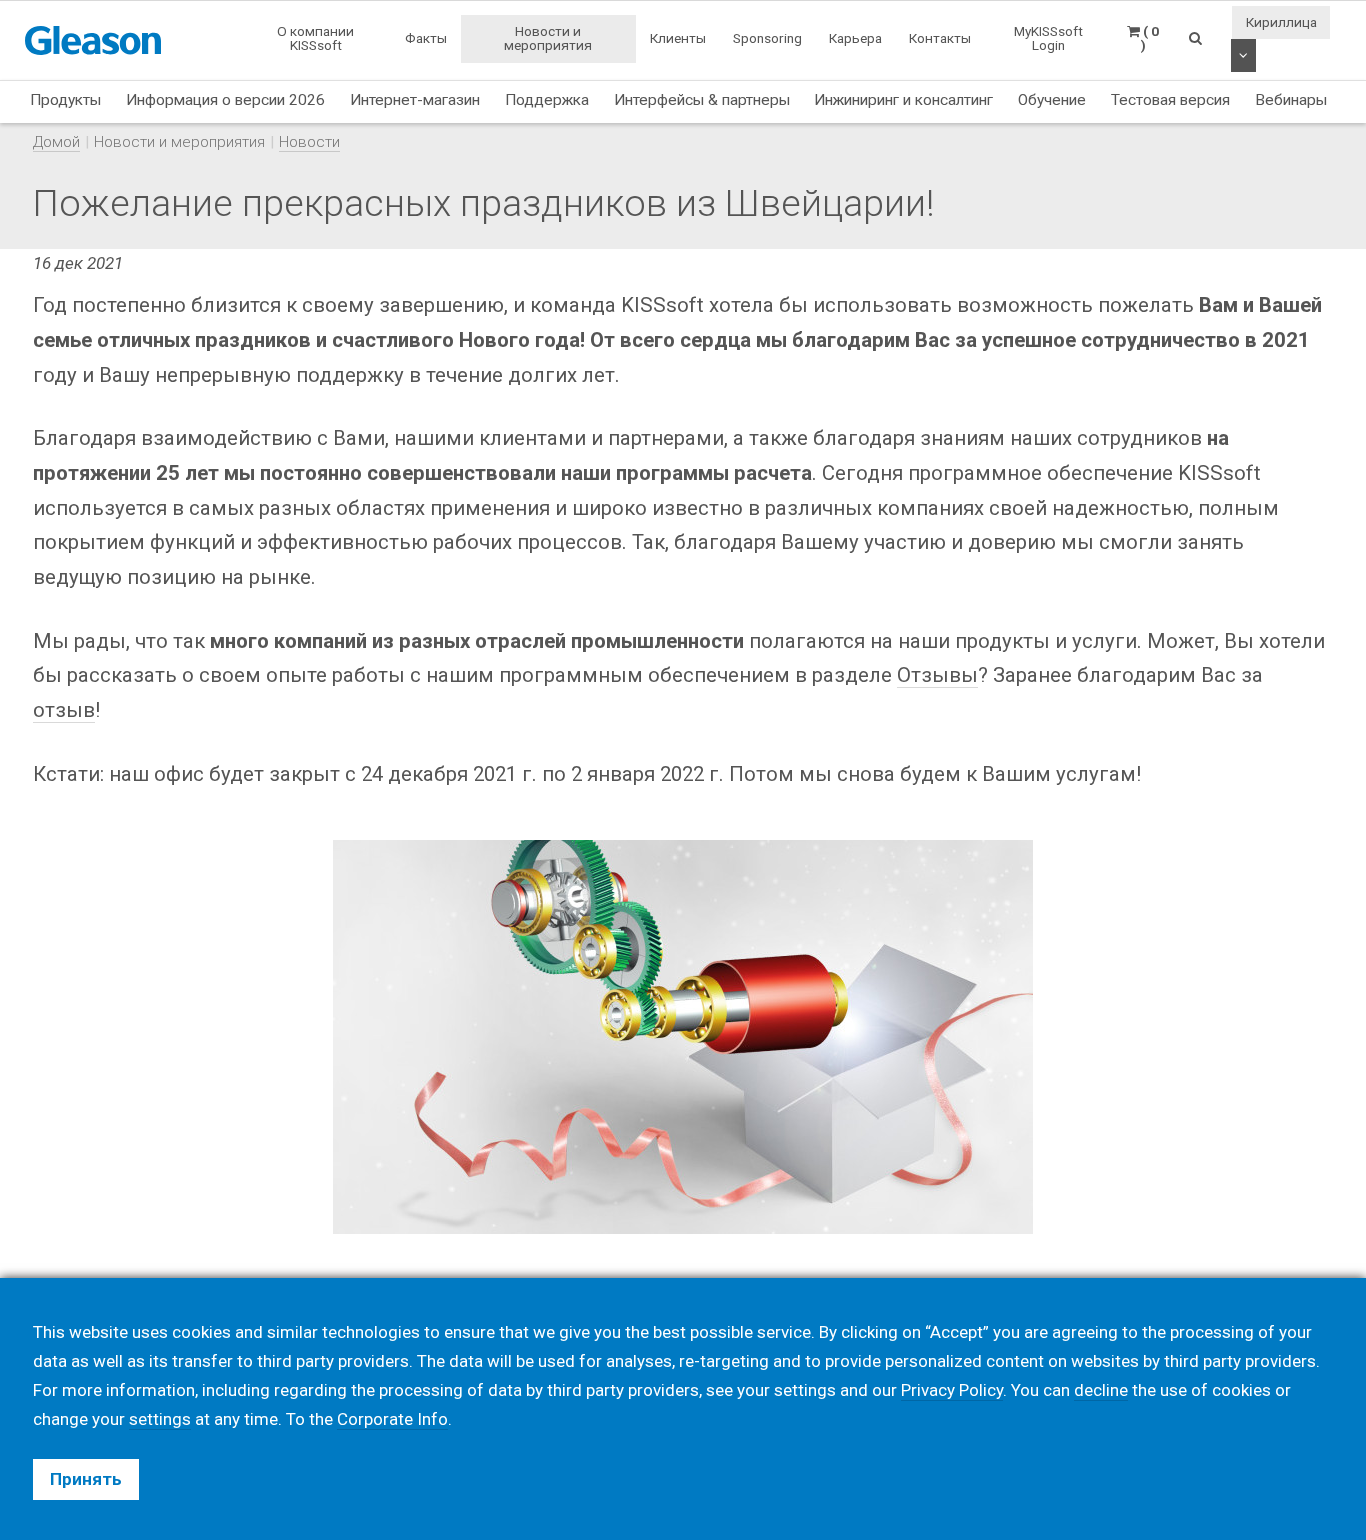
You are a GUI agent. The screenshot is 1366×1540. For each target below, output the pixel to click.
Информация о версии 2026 (225, 100)
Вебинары (1291, 100)
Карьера (855, 38)
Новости (309, 142)
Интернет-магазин (415, 100)
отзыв (64, 710)
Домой (56, 142)
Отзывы (937, 675)
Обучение (1052, 100)
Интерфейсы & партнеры (702, 100)
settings (160, 1419)
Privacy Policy (952, 1390)
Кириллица (1281, 22)
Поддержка (547, 100)
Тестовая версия (1170, 100)
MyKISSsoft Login (1048, 38)
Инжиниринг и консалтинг (903, 100)
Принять (86, 1479)
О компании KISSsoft (315, 38)
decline (1101, 1390)
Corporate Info (392, 1419)
